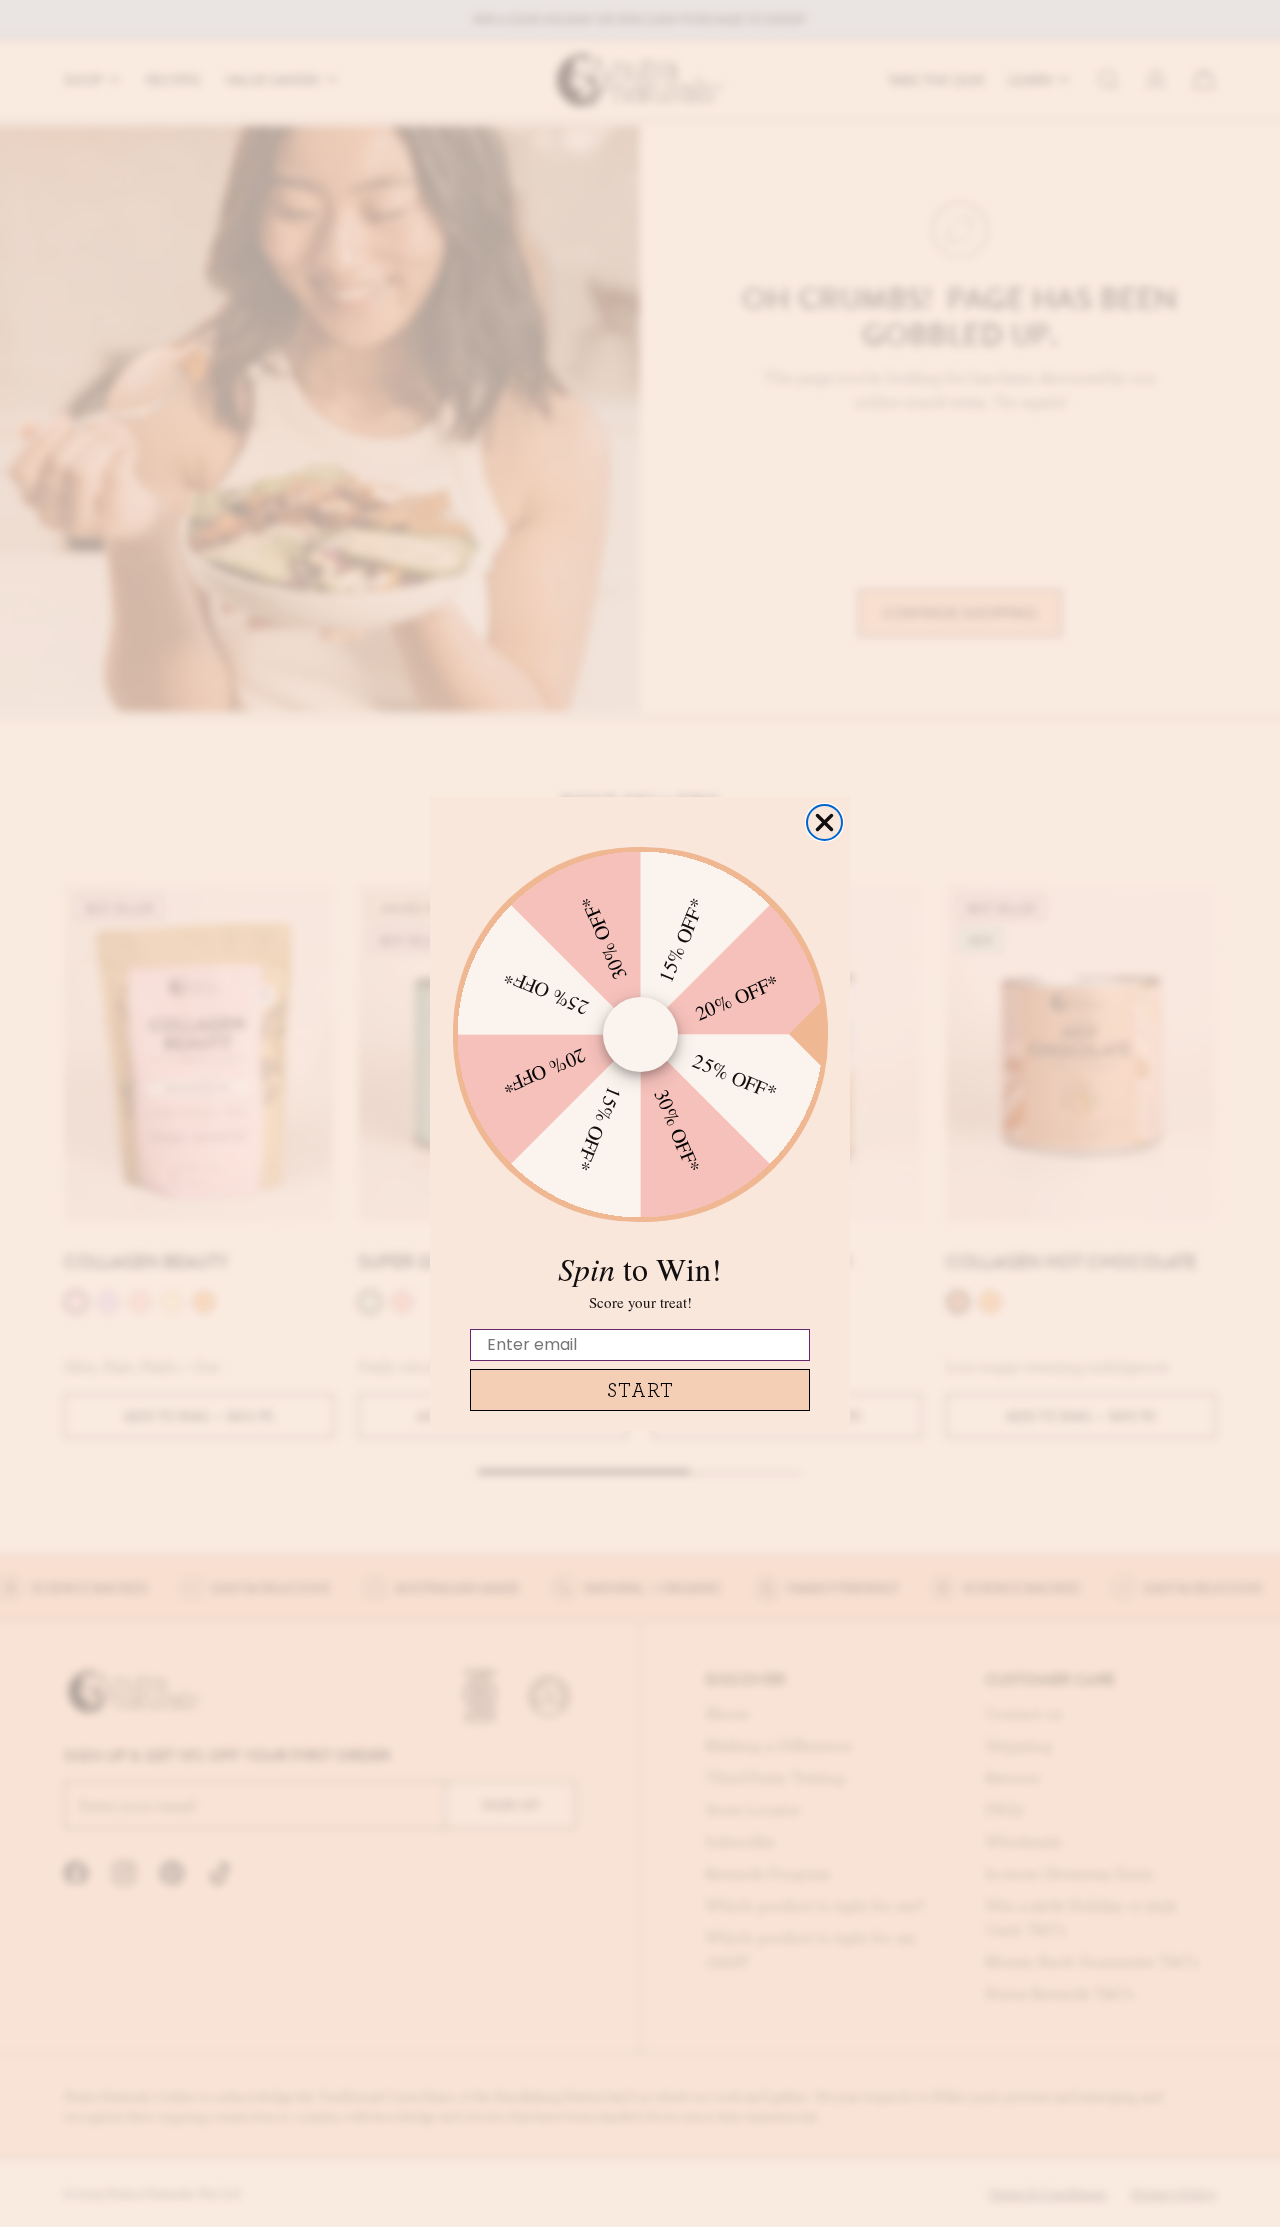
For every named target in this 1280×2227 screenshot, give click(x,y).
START (640, 1389)
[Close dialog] (824, 822)
